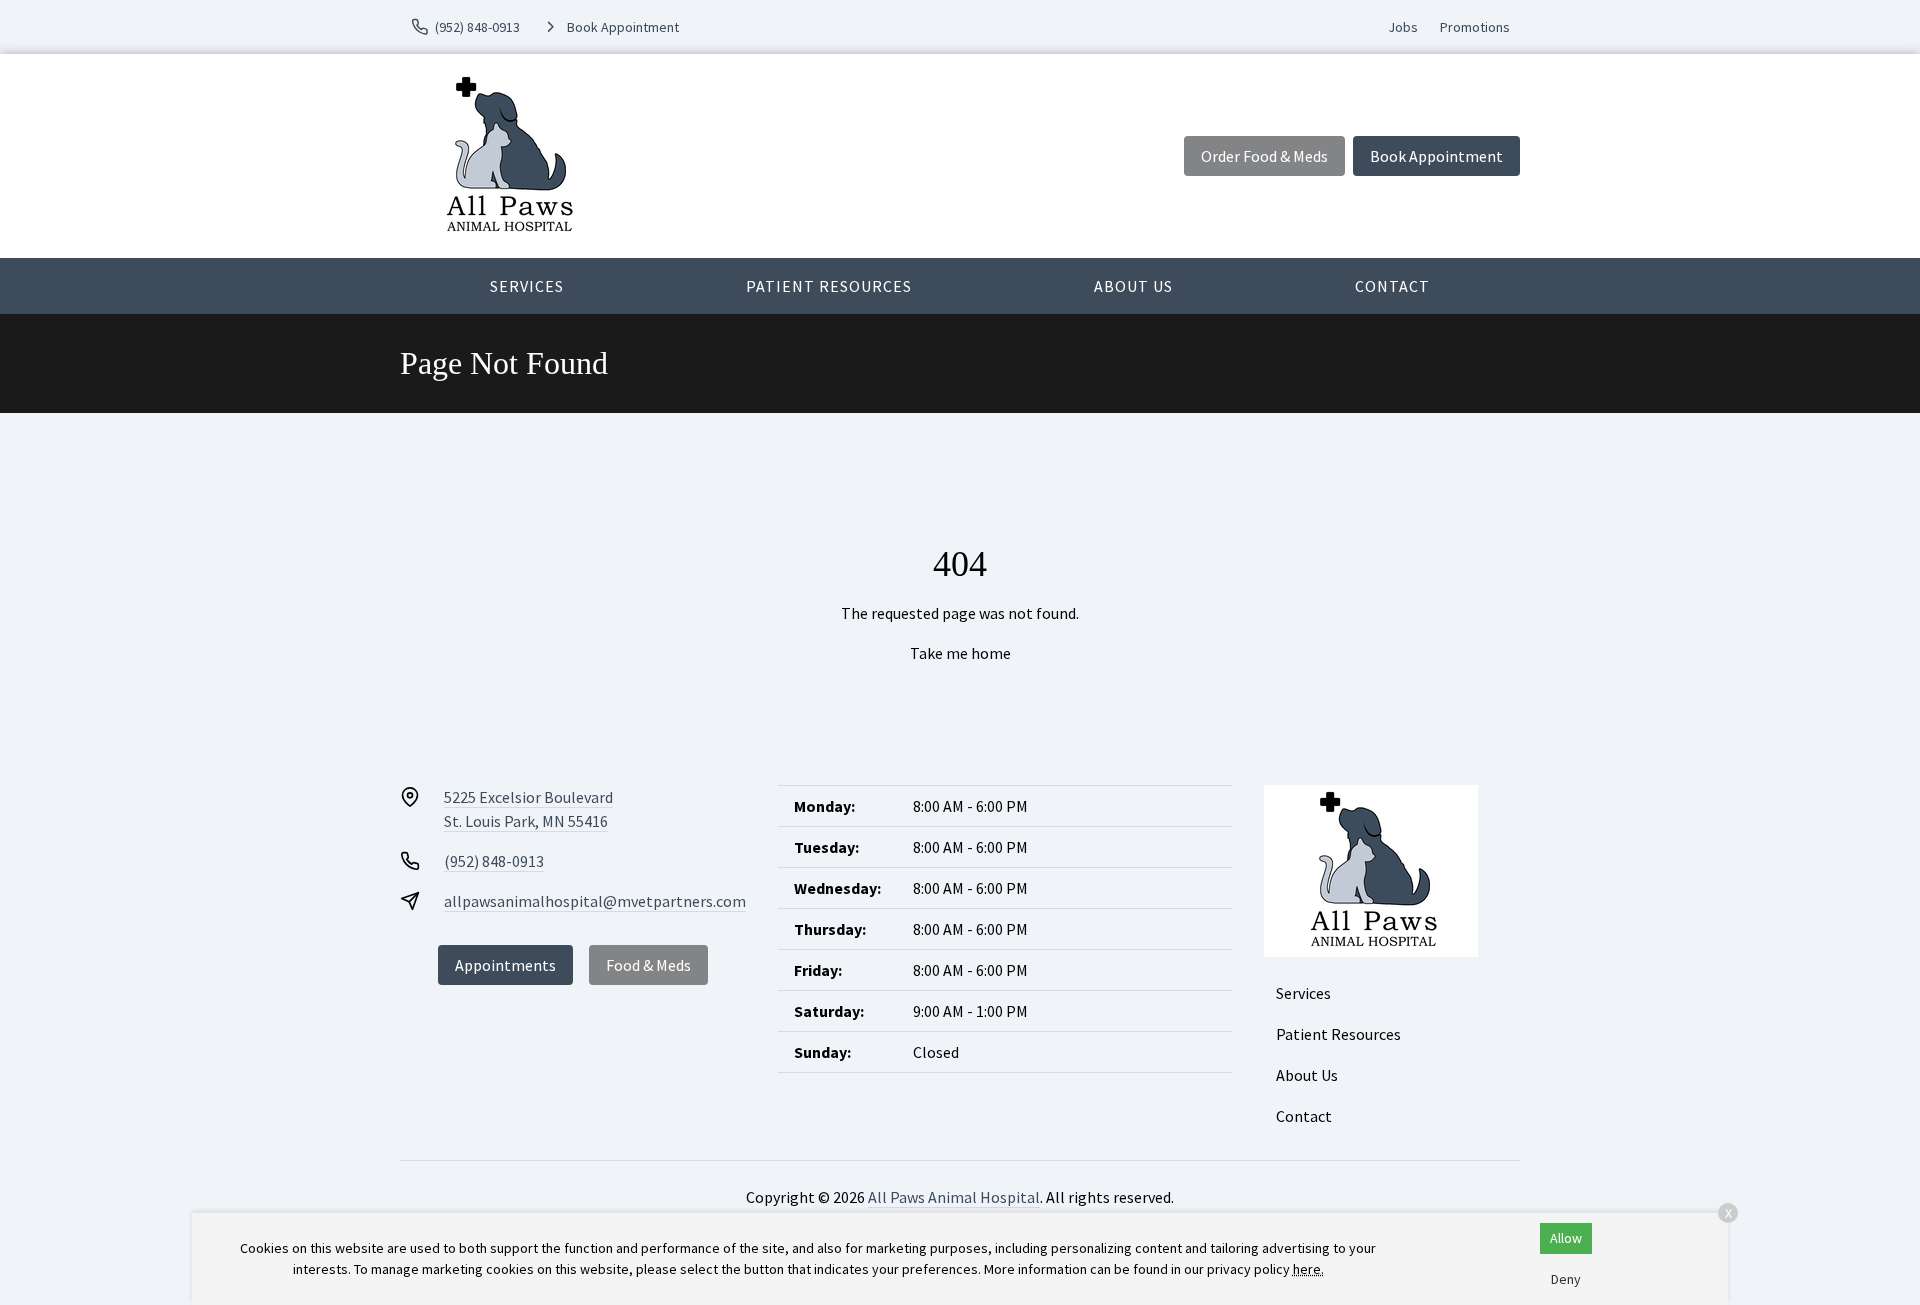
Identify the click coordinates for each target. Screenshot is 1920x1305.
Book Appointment (1436, 156)
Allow (1566, 1238)
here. (1308, 1269)
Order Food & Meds (1264, 156)
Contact (1392, 286)
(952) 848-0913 (494, 861)
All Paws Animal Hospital (954, 1197)
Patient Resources (829, 286)
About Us (1133, 286)
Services (527, 286)
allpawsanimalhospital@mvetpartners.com (595, 901)
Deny (1566, 1279)
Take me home (960, 653)
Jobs (1403, 27)
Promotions (1475, 27)
